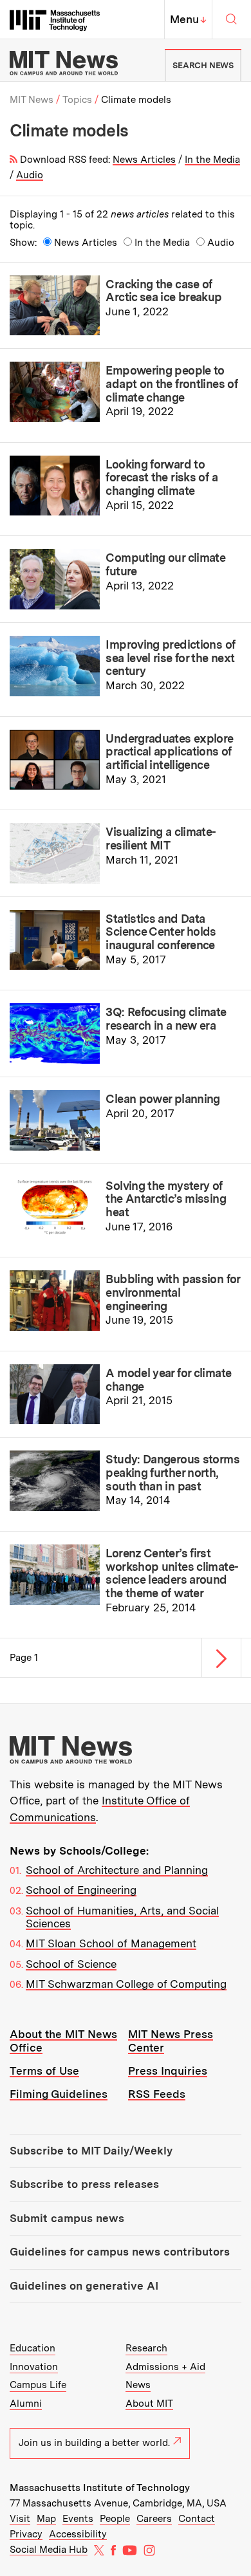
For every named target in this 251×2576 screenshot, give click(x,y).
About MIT (149, 2404)
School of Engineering (81, 1890)
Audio (30, 175)
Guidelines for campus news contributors (120, 2252)
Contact (197, 2519)
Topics (77, 100)
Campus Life (38, 2385)
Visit (20, 2519)
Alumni (26, 2404)
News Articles (144, 160)
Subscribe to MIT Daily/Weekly (91, 2151)
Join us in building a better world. (94, 2443)
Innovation (34, 2367)
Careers (154, 2519)
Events (78, 2519)
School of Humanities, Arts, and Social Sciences (122, 1917)
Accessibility (78, 2534)
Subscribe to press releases (84, 2184)
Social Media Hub (49, 2550)
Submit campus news (67, 2218)
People (115, 2519)
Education (33, 2348)
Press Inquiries (168, 2071)
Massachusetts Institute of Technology (100, 2488)
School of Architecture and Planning (117, 1870)
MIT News (32, 100)
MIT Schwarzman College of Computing (126, 1984)
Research (146, 2348)
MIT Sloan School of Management (111, 1943)
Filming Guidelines (59, 2094)
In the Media (212, 160)
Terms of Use (44, 2071)
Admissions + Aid (165, 2367)
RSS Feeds (157, 2094)
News (138, 2385)
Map (46, 2519)
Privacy (26, 2534)
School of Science (71, 1964)
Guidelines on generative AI (84, 2286)
